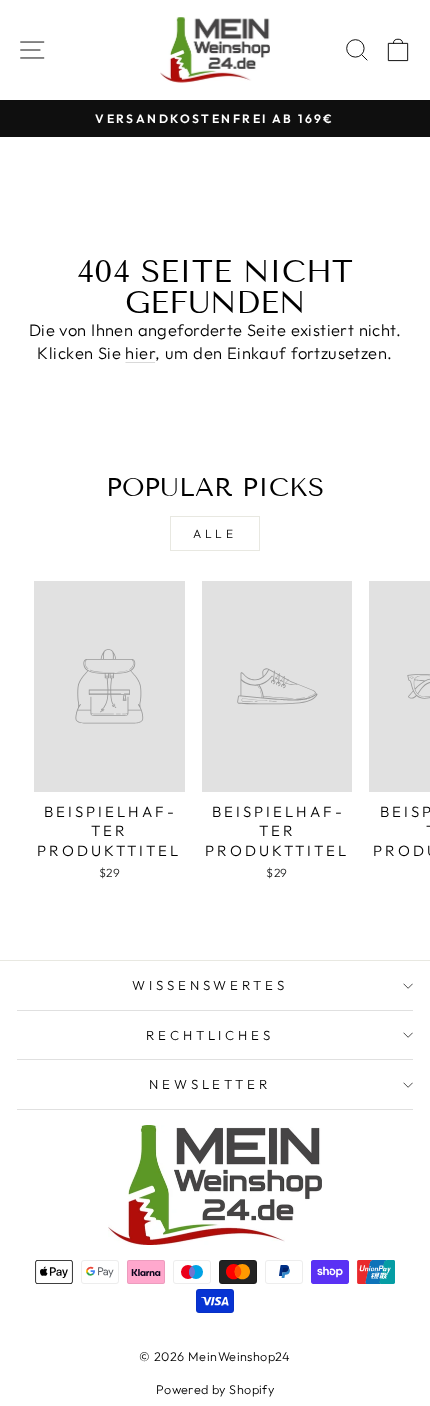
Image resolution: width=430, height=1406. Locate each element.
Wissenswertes (210, 985)
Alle (214, 533)
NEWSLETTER (210, 1084)
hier (140, 352)
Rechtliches (210, 1035)
